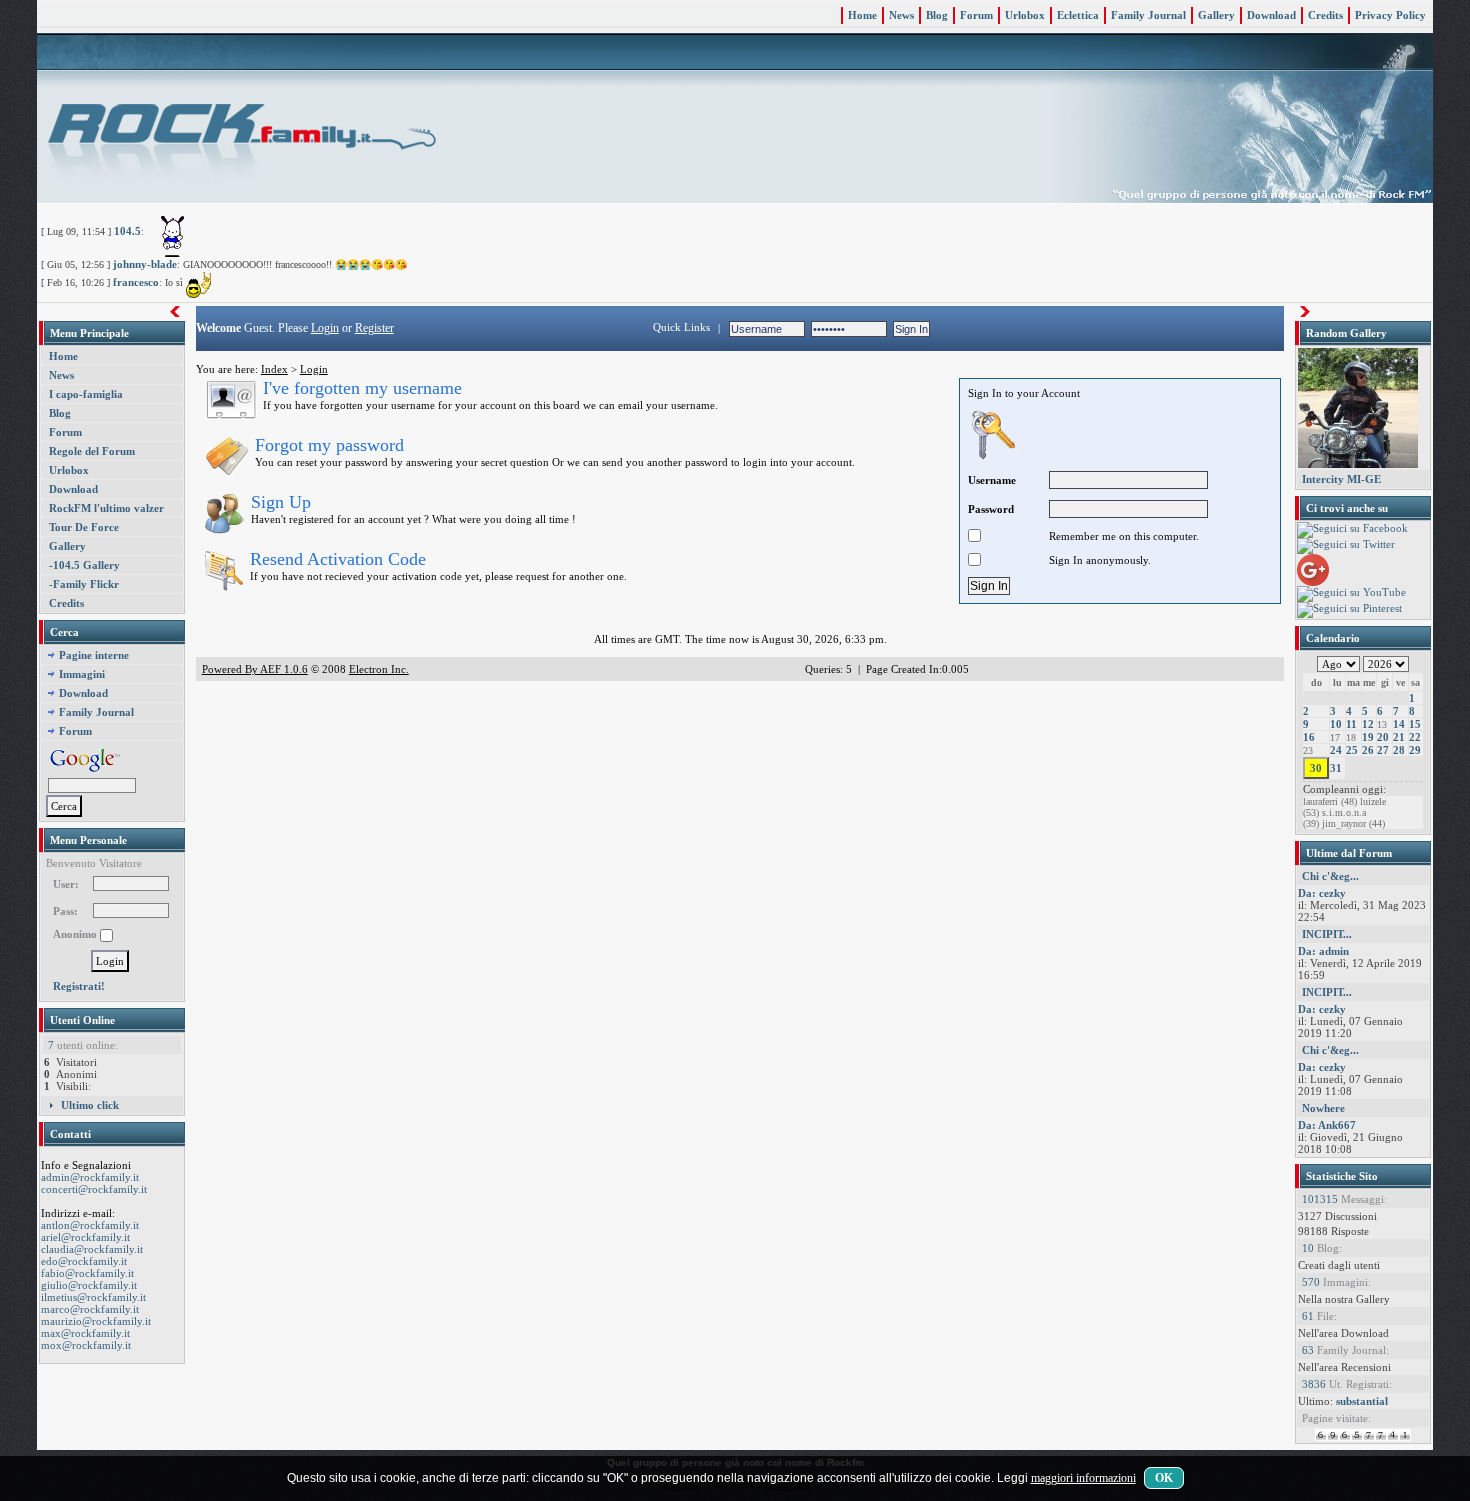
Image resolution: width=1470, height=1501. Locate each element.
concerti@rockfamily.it (94, 1189)
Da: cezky (1322, 893)
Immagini (82, 674)
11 (1351, 724)
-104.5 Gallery (84, 565)
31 (1336, 768)
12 (1368, 724)
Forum (976, 15)
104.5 (127, 231)
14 (1399, 724)
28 (1399, 750)
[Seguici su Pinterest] (1349, 609)
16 (1309, 737)
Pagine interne (94, 655)
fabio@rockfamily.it (87, 1273)
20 (1383, 737)
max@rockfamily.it (85, 1333)
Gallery (1216, 15)
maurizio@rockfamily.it (96, 1321)
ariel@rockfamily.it (85, 1237)
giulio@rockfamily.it (89, 1285)
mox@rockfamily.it (86, 1345)
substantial (1362, 1401)
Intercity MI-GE (1341, 479)
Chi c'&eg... (1330, 876)
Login (325, 328)
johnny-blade (145, 264)
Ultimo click (90, 1105)
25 (1352, 750)
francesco (136, 282)
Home (862, 15)
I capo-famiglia (86, 394)
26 (1368, 750)
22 (1415, 737)
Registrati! (79, 986)
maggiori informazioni (1083, 1478)
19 (1368, 737)
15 (1415, 724)
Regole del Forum (92, 451)
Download (1271, 15)
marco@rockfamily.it (90, 1309)
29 (1415, 750)
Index (274, 369)
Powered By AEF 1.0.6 (255, 669)
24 (1336, 750)
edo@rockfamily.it (84, 1261)
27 (1383, 750)
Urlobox (1025, 15)
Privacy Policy (1390, 15)
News (901, 15)
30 (1316, 768)
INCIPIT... (1327, 934)
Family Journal (1148, 15)
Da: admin (1323, 951)
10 (1336, 724)
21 (1399, 737)
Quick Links (681, 327)
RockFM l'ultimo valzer (106, 508)
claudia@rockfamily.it (92, 1249)
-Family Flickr (84, 584)
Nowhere (1323, 1108)
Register (374, 328)
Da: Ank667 (1327, 1125)
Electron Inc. (379, 669)
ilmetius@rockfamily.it (93, 1297)
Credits (1325, 15)
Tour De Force (84, 527)
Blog (937, 15)
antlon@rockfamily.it (90, 1225)
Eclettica (1078, 15)
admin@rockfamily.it (90, 1177)
